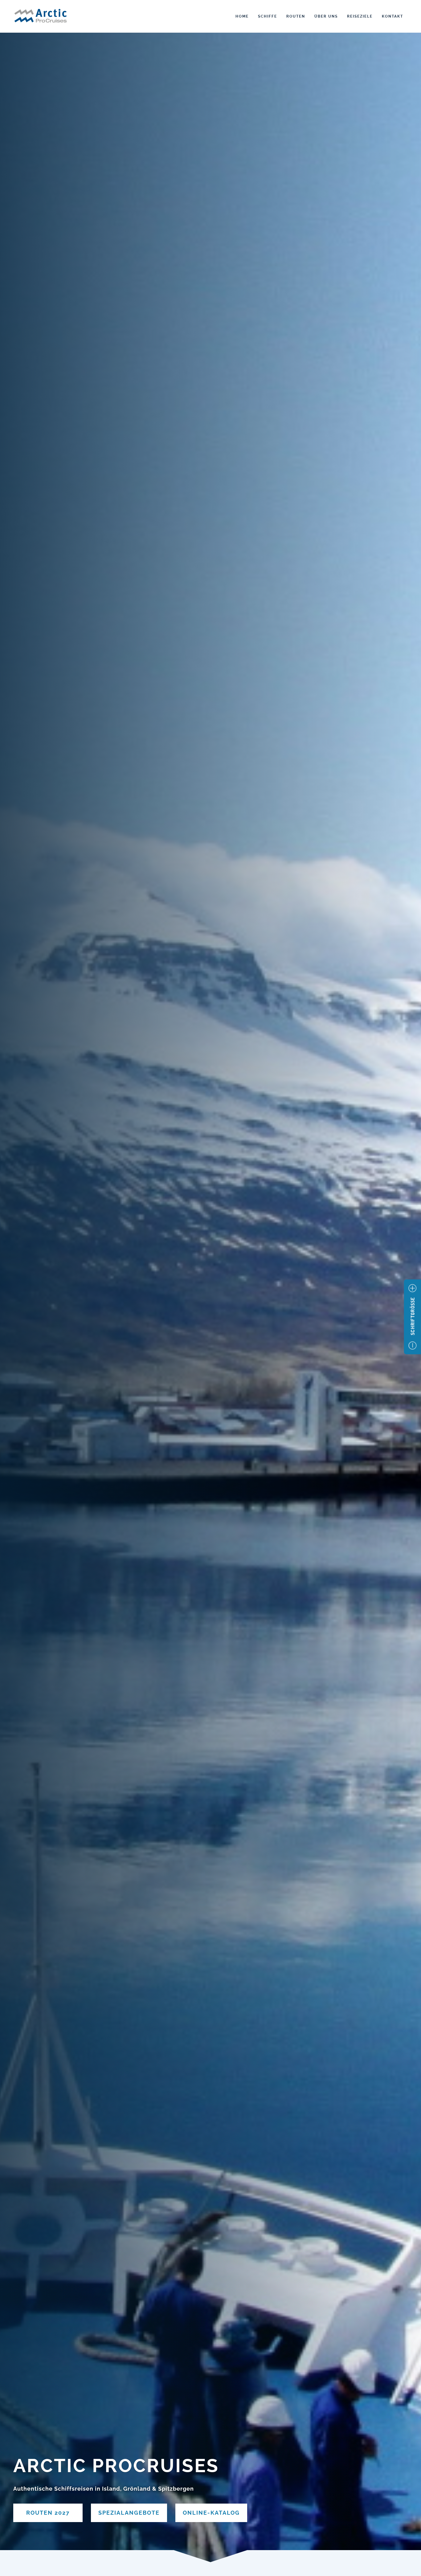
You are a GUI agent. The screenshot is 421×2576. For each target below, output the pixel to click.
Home (242, 16)
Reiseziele (360, 16)
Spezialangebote (129, 2513)
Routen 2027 (48, 2513)
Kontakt (392, 16)
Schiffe (268, 16)
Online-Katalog (211, 2513)
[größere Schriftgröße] (413, 1288)
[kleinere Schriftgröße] (413, 1345)
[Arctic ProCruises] (41, 17)
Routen (296, 16)
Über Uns (326, 16)
